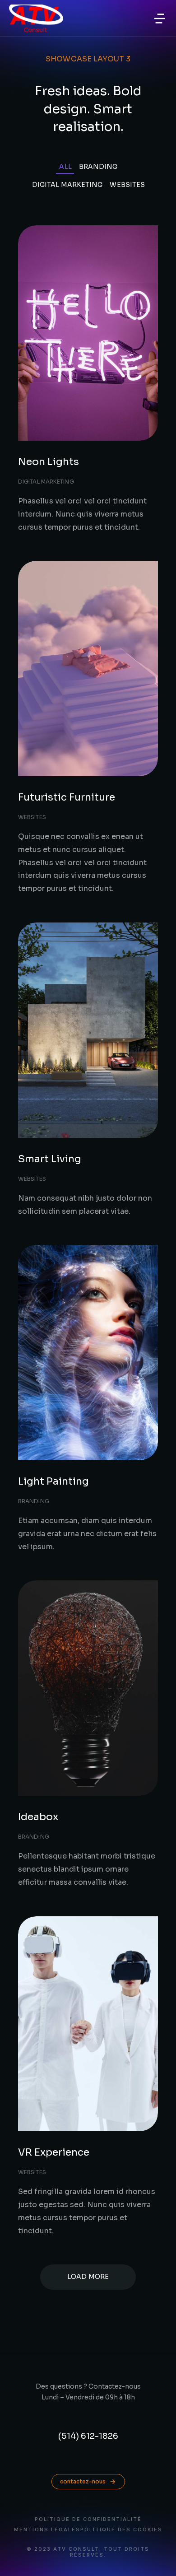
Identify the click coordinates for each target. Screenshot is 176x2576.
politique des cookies (121, 2530)
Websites (127, 185)
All (65, 167)
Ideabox (38, 1817)
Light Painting (53, 1481)
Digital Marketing (67, 185)
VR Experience (54, 2152)
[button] (160, 19)
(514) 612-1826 (88, 2436)
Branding (98, 167)
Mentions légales (47, 2530)
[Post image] (88, 333)
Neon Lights (49, 462)
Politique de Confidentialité (88, 2519)
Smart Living (50, 1159)
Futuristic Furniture (67, 797)
